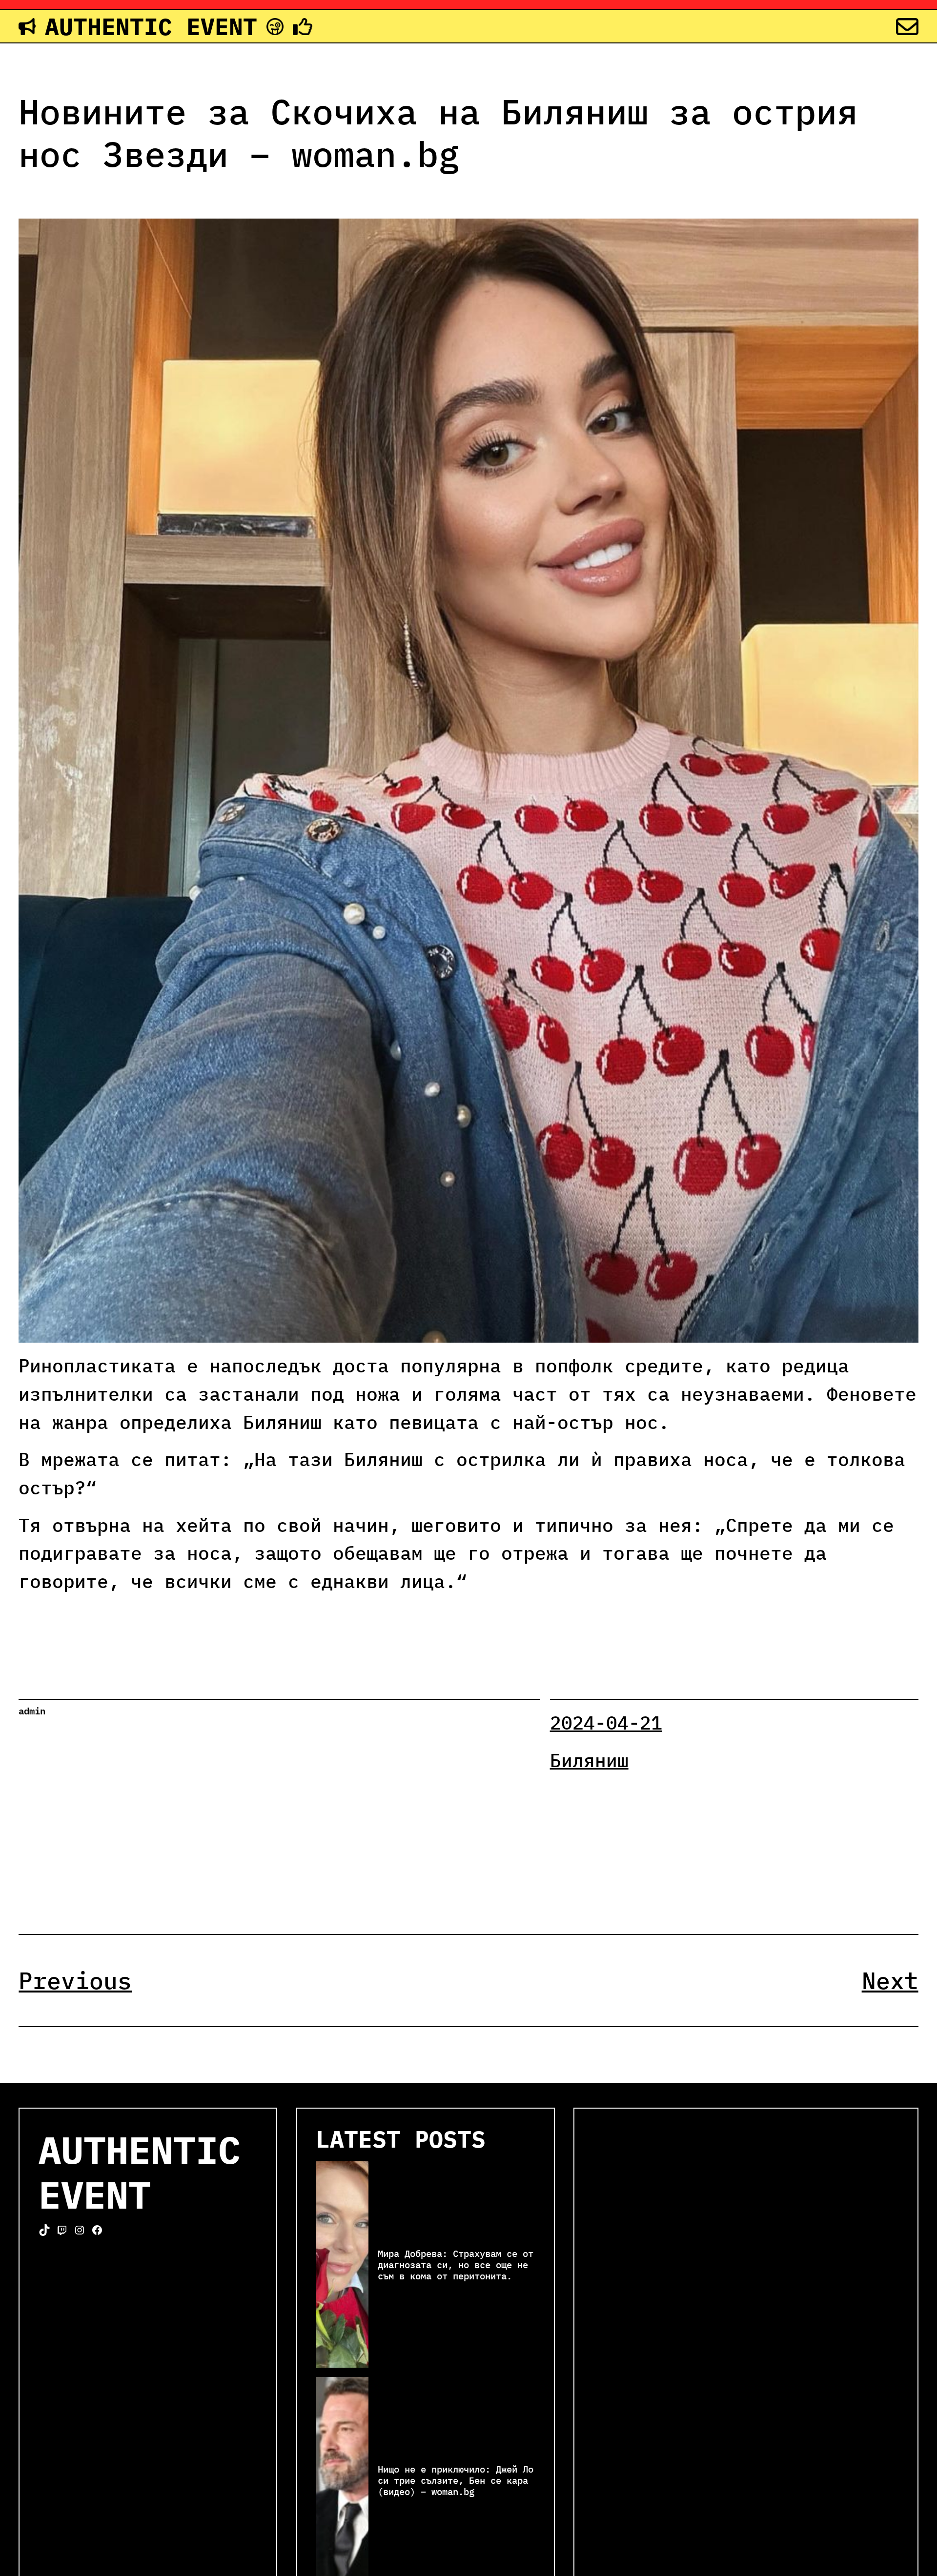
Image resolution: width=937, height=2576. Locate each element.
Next (890, 1980)
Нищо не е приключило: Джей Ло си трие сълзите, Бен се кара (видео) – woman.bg (456, 2480)
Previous (75, 1980)
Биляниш (589, 1760)
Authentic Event (151, 26)
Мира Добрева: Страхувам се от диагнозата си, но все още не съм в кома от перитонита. (456, 2264)
